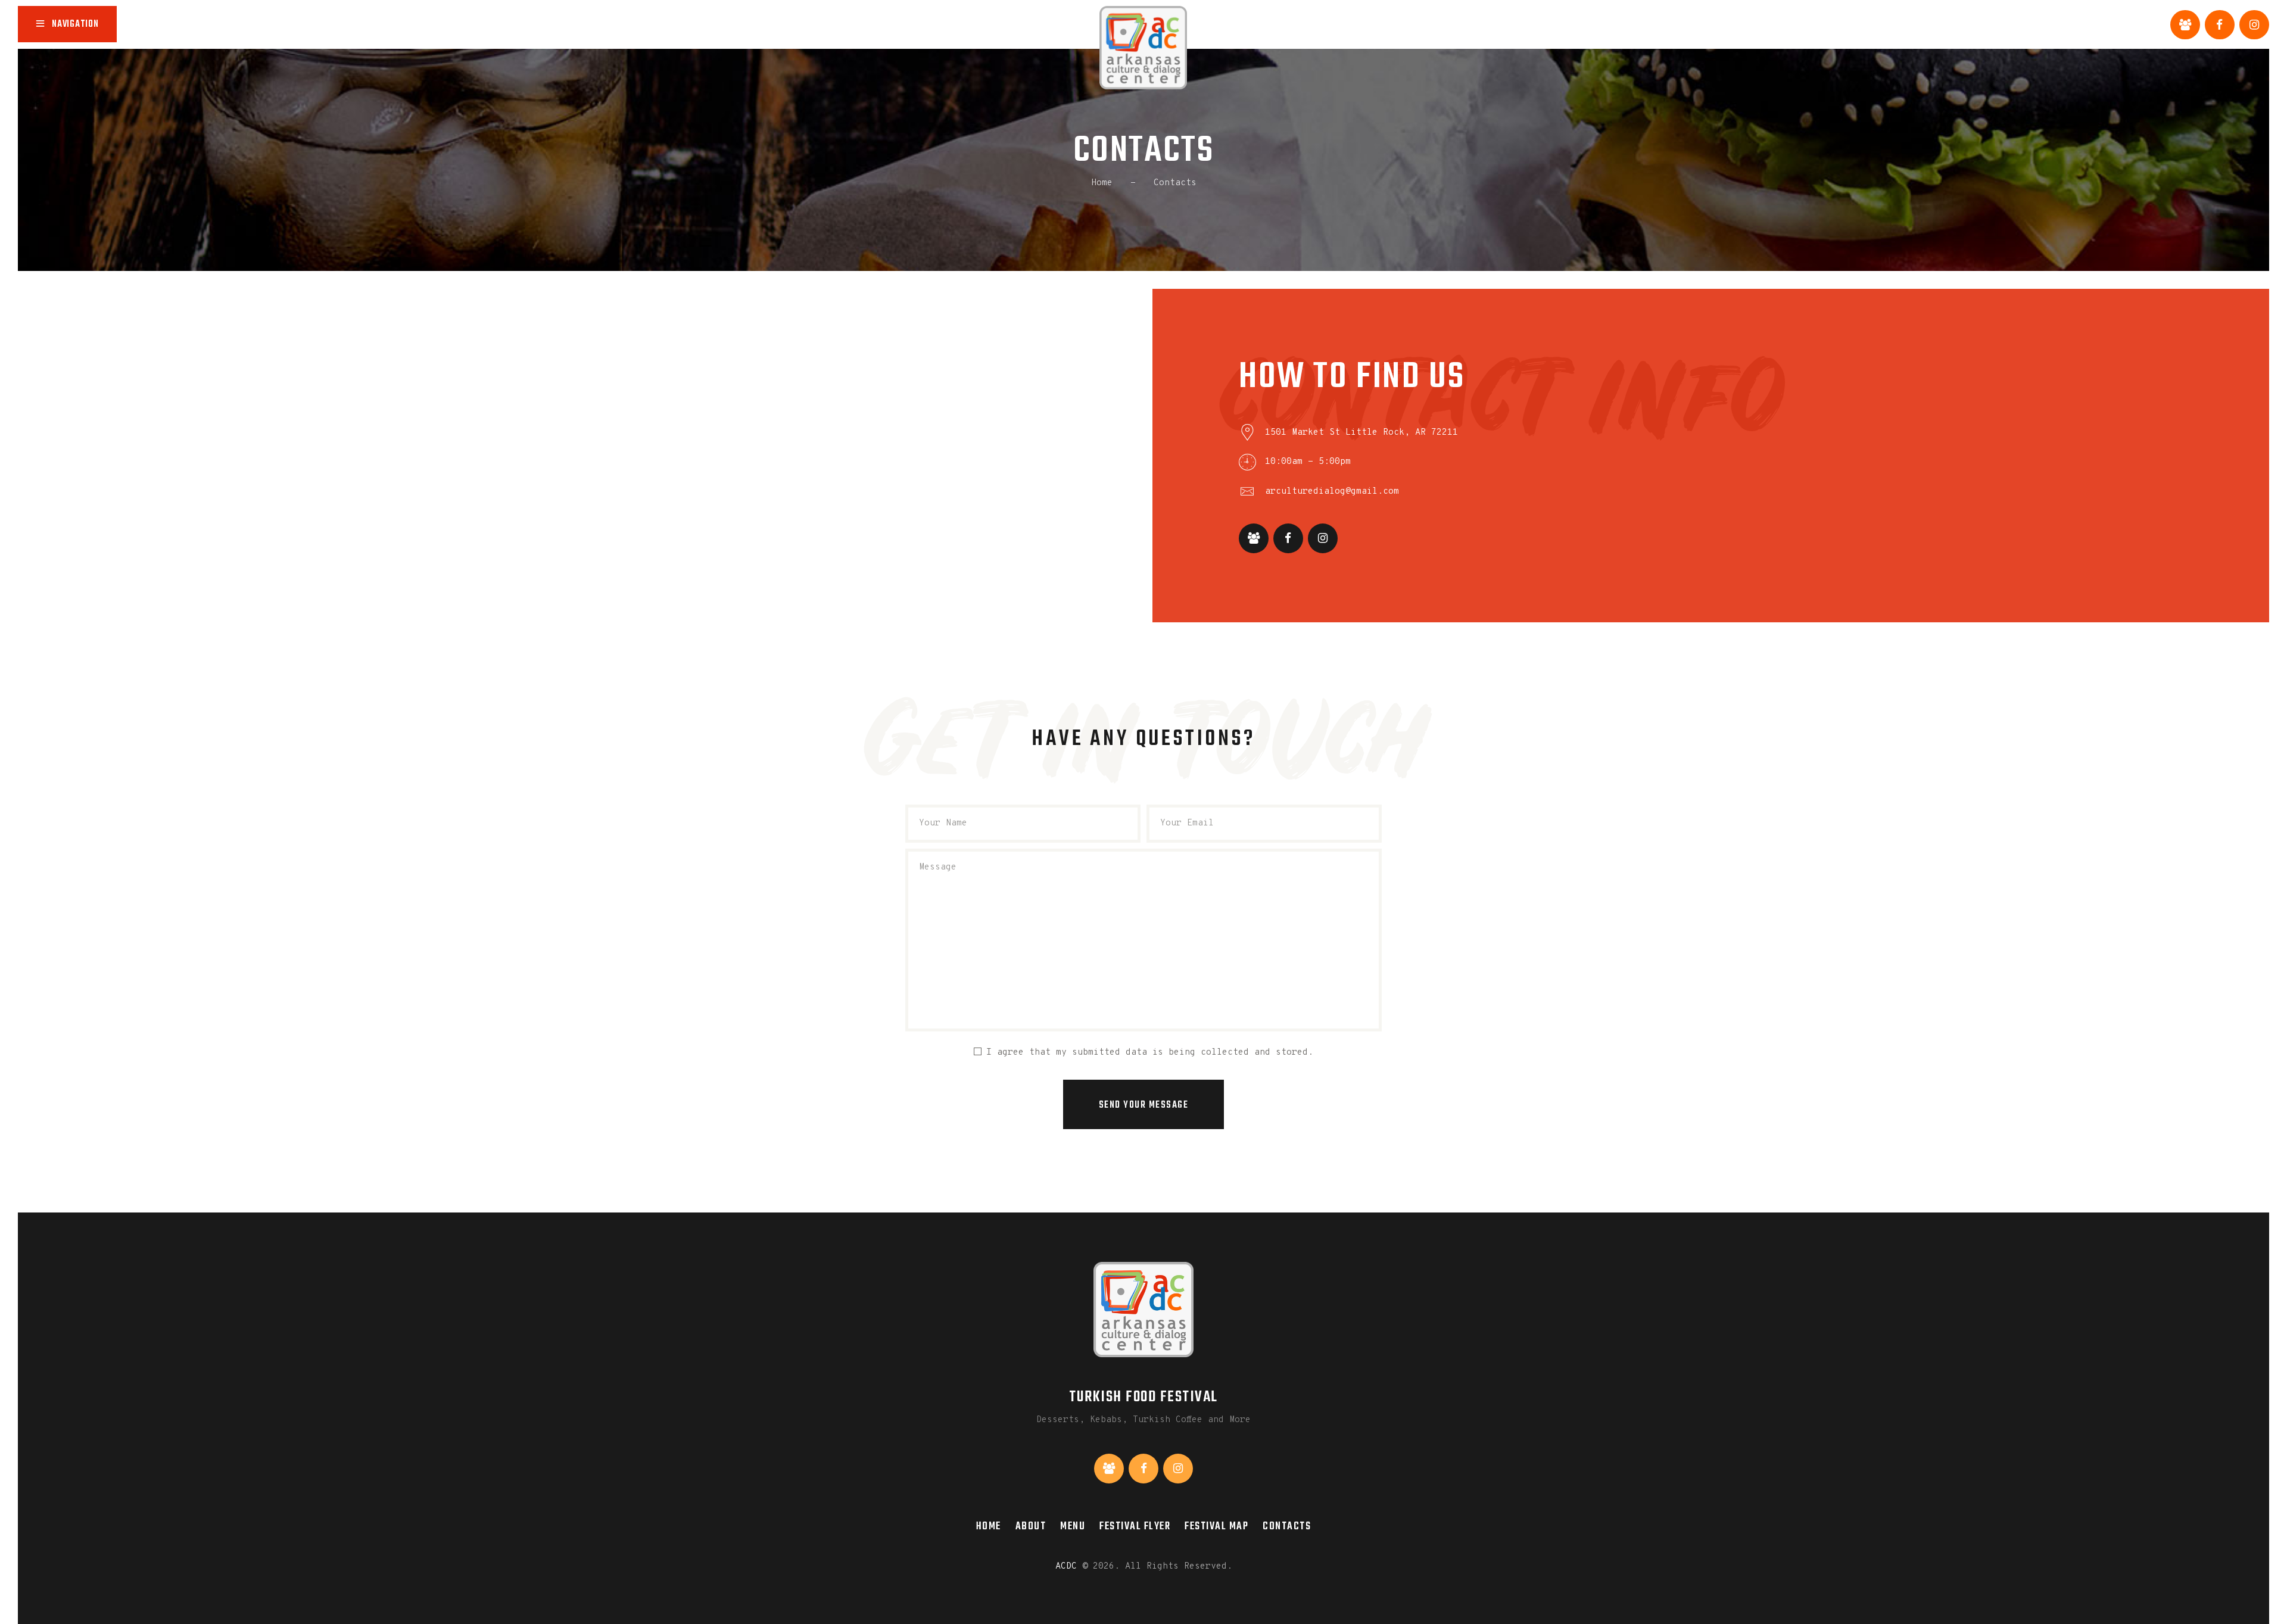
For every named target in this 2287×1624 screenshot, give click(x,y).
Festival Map (1216, 1526)
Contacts (1287, 1526)
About (1031, 1526)
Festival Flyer (1135, 1526)
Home (1102, 183)
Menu (1073, 1526)
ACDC (1066, 1567)
